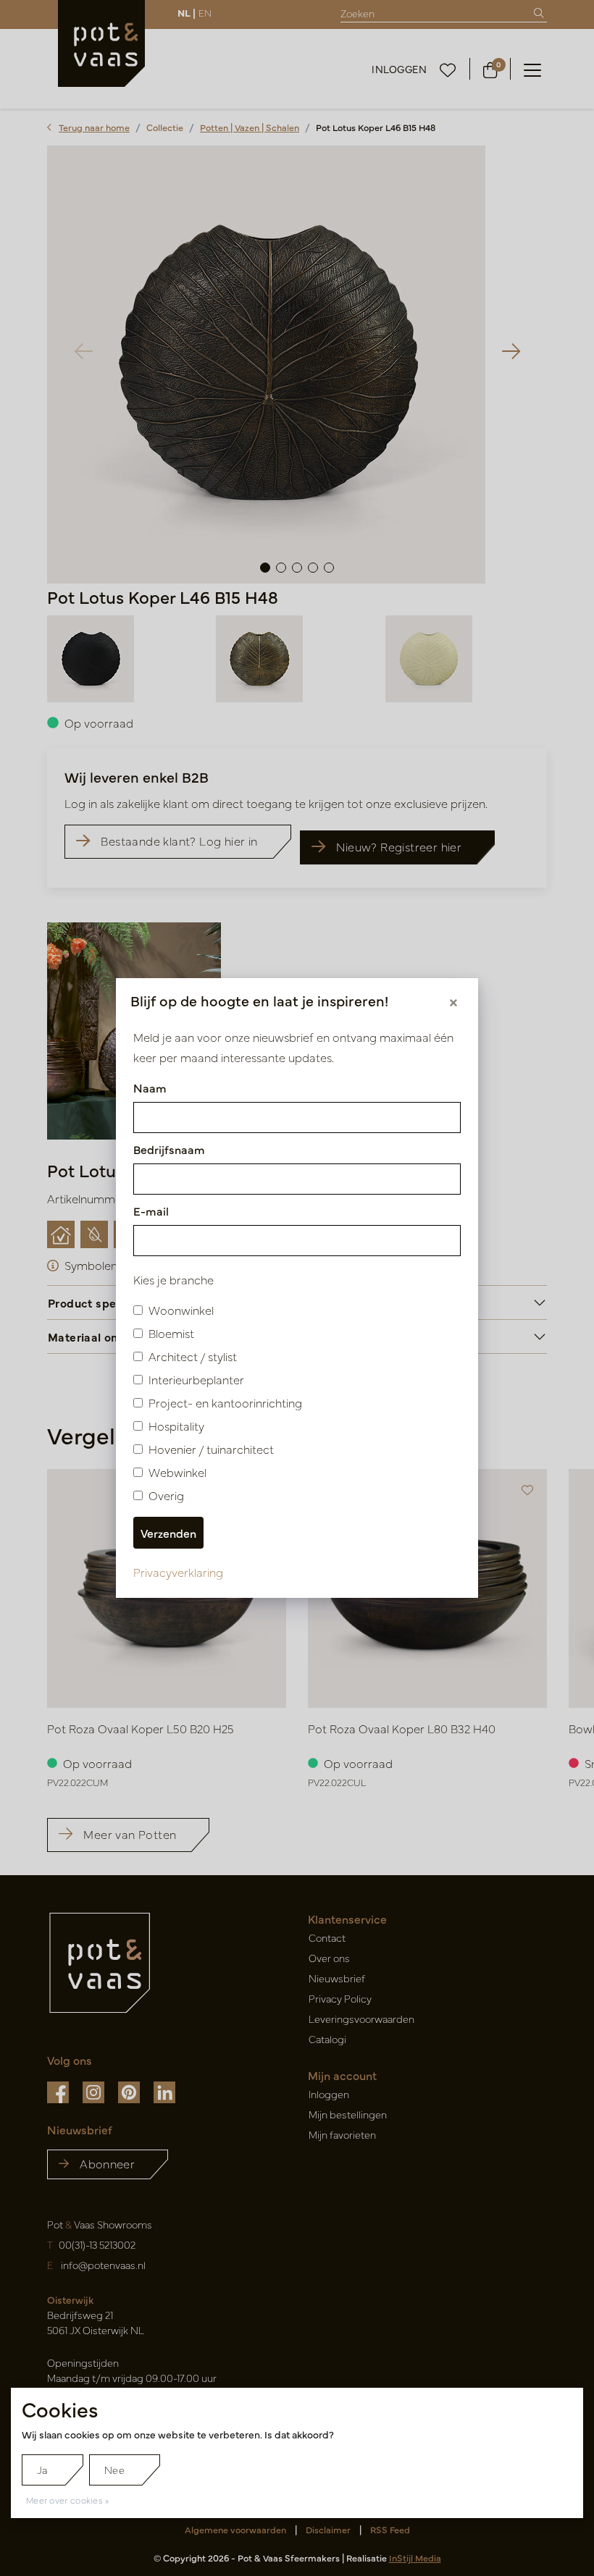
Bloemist (171, 1333)
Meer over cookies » (68, 2500)
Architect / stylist (193, 1356)
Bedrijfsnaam (169, 1149)
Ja (42, 2470)
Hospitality (176, 1426)
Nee (114, 2470)
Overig (166, 1495)
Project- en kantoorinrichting (225, 1402)
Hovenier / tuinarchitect (211, 1449)
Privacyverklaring (178, 1572)
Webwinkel (177, 1472)
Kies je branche (173, 1279)
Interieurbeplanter (196, 1379)
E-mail (151, 1211)
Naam (150, 1087)
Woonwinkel (181, 1310)
